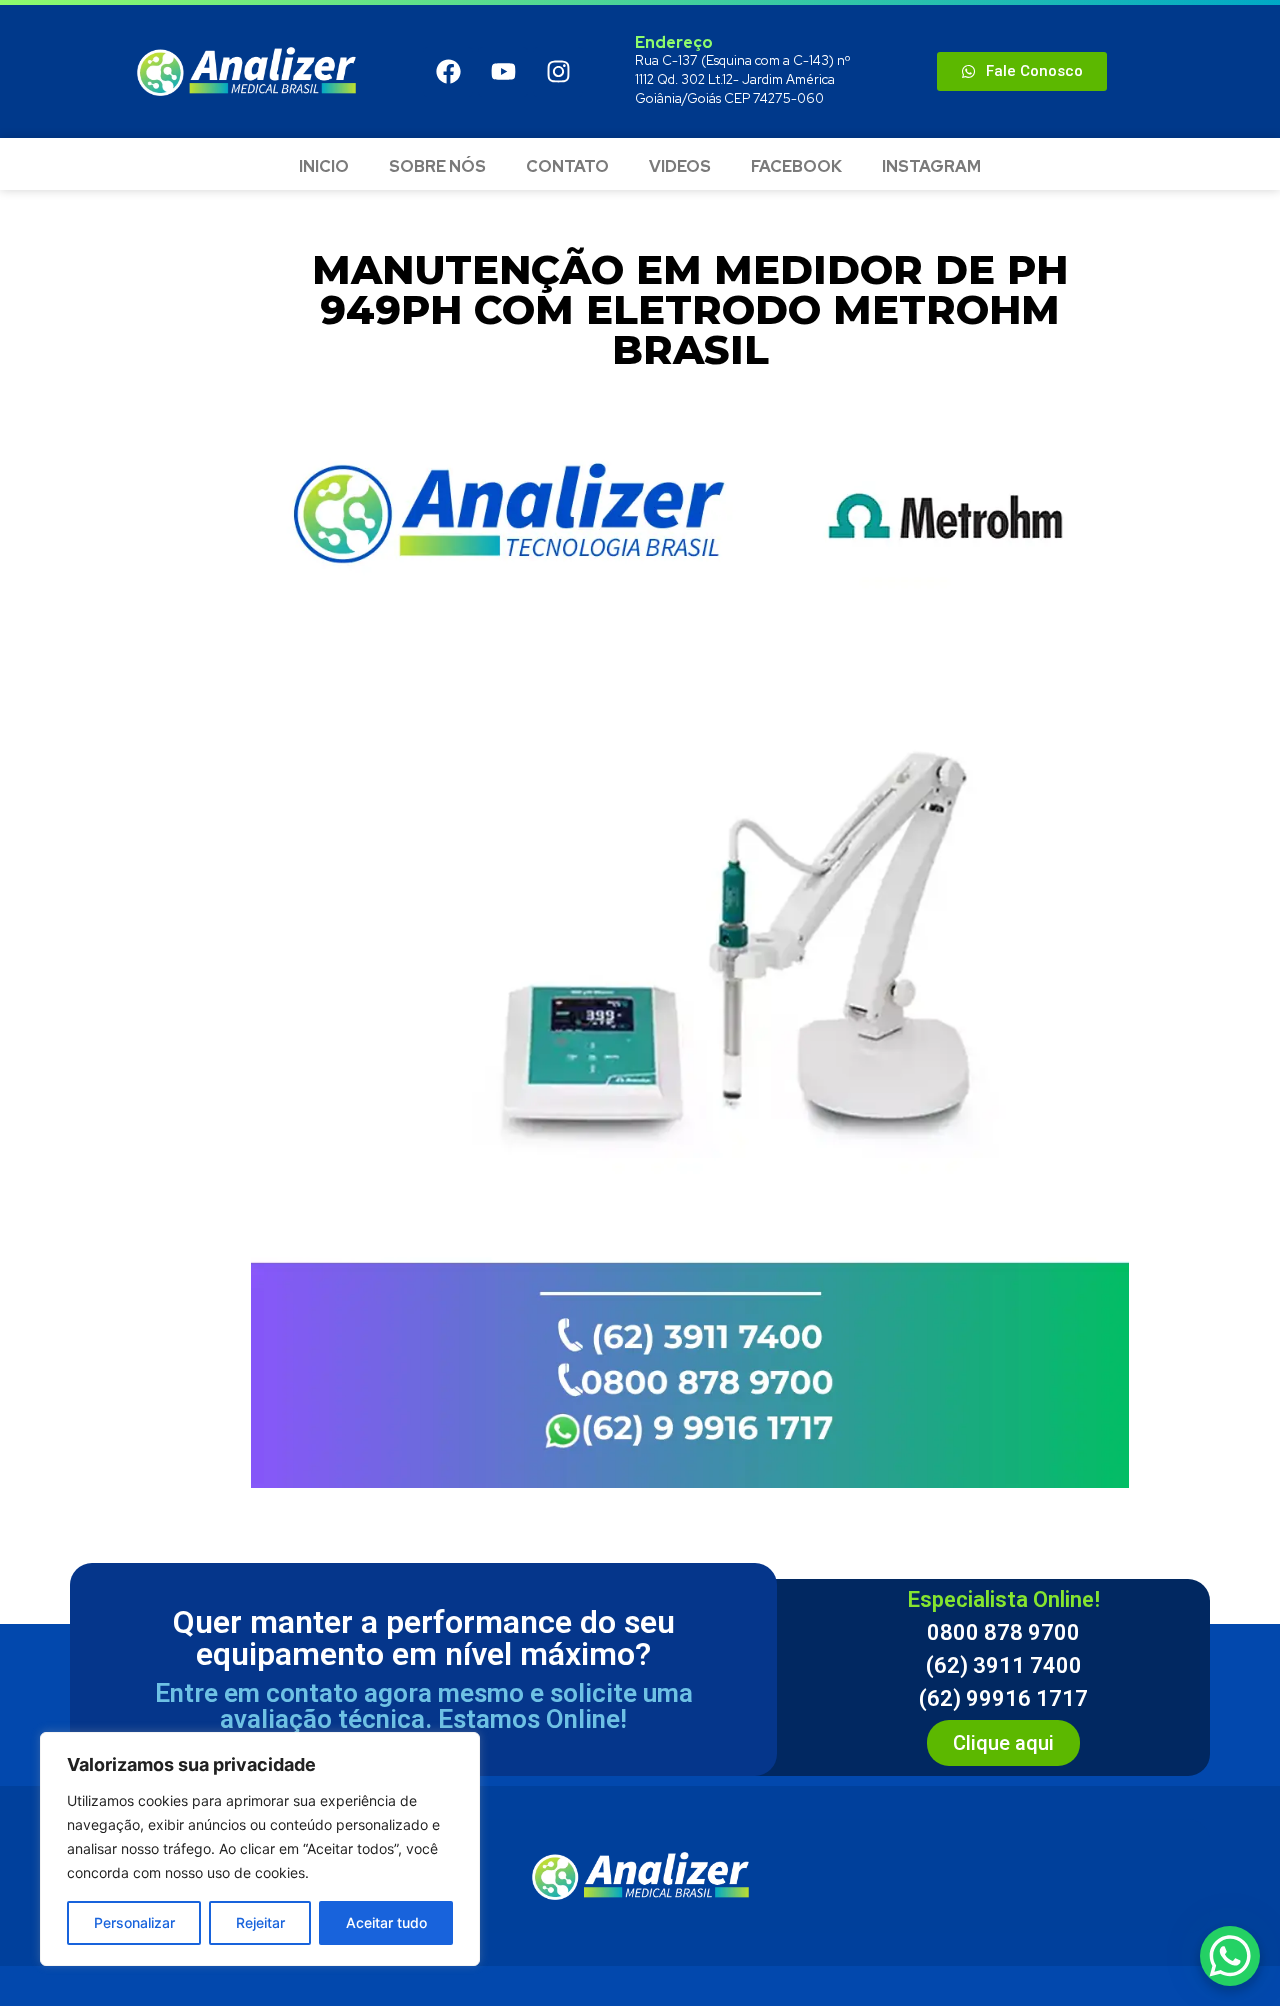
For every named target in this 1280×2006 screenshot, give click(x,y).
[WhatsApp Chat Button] (1230, 1956)
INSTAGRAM (931, 166)
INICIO (324, 166)
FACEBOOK (796, 166)
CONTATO (567, 166)
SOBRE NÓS (437, 166)
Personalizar (134, 1922)
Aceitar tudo (386, 1922)
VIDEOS (680, 166)
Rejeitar (260, 1922)
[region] (260, 1849)
